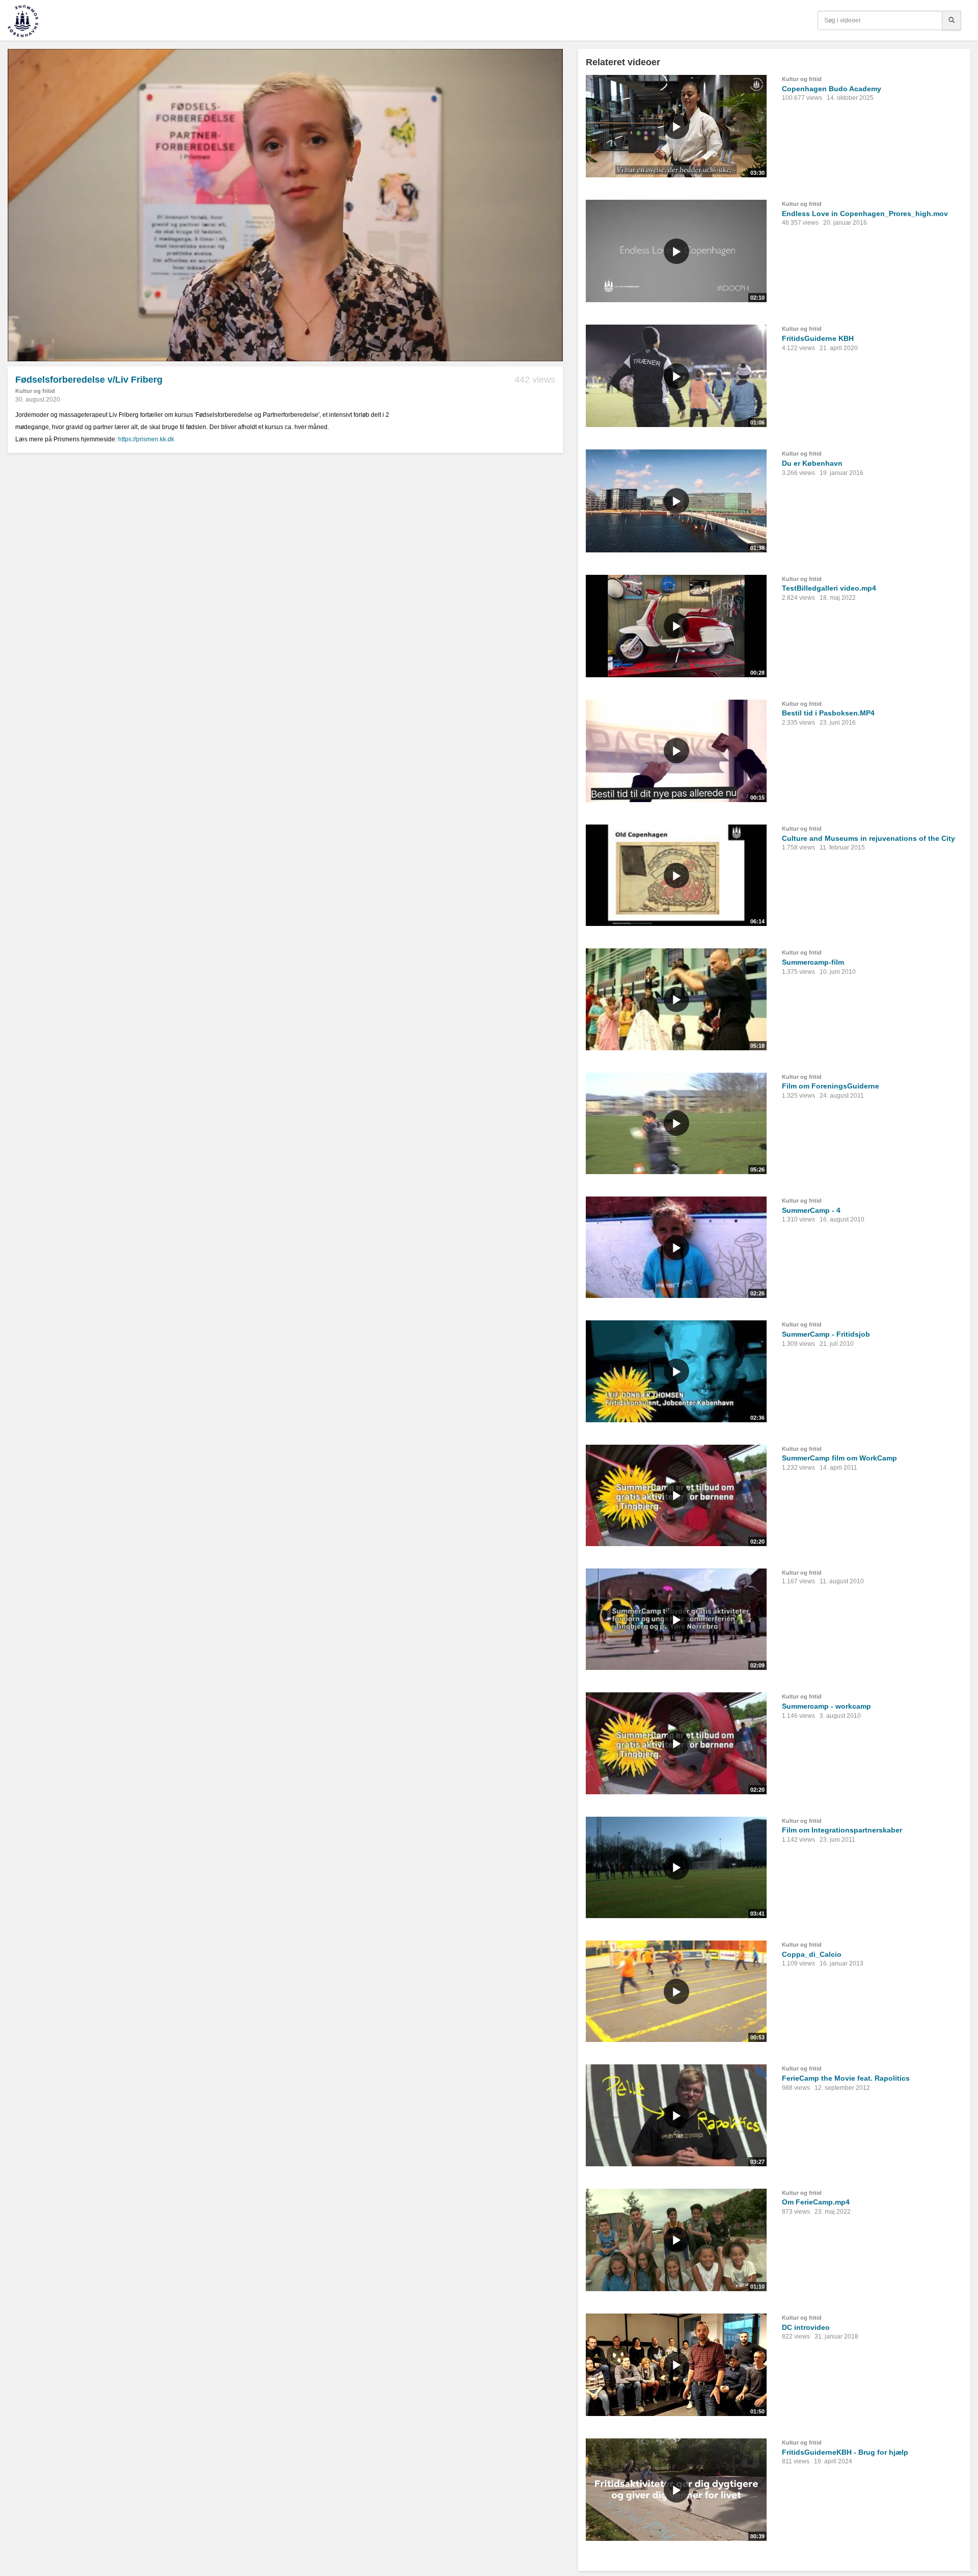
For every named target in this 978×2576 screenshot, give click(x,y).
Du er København (812, 463)
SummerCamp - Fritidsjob (826, 1334)
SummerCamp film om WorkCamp (839, 1458)
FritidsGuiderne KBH (818, 338)
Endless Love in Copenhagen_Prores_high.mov (865, 214)
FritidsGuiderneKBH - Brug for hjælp (845, 2452)
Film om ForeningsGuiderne (831, 1086)
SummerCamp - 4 (811, 1210)
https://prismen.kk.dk (146, 439)
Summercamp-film (813, 962)
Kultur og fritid (35, 391)
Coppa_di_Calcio (812, 1954)
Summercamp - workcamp (826, 1706)
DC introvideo (806, 2327)
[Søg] (952, 20)
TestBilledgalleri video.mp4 (829, 588)
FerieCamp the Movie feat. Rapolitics (846, 2078)
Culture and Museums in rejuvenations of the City (868, 838)
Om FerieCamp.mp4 (816, 2202)
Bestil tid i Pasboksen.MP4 (828, 713)
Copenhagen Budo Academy (832, 89)
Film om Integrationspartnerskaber (842, 1830)
